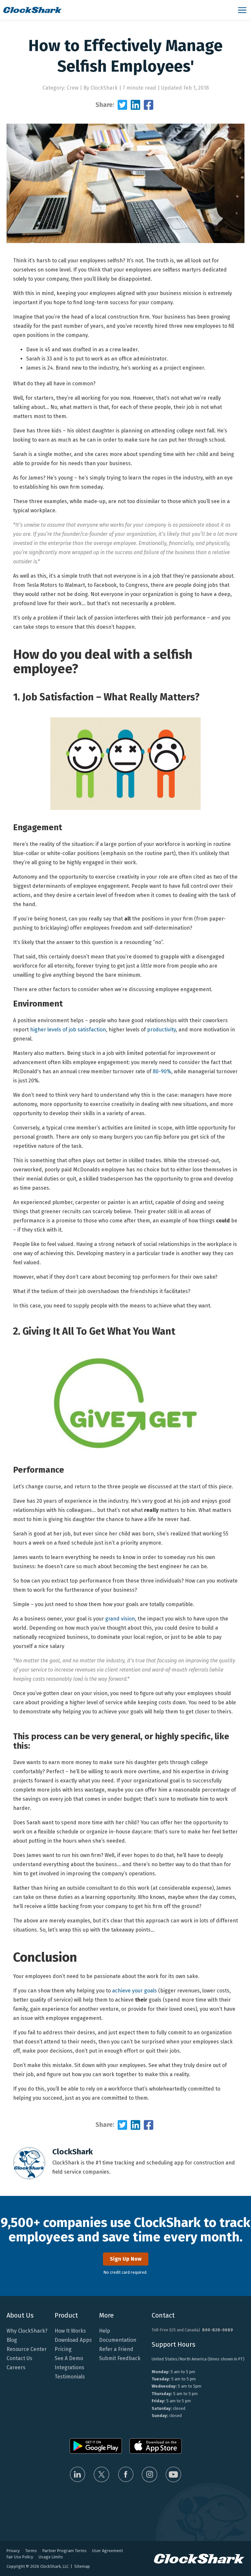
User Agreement (108, 2551)
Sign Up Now (126, 2259)
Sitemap (82, 2566)
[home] (117, 10)
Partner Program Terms (65, 2551)
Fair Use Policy (20, 2557)
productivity (161, 1030)
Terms (31, 2551)
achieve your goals (134, 1991)
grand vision (120, 1619)
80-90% (162, 1071)
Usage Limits (51, 2557)
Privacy (13, 2551)
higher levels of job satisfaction (68, 1030)
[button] (243, 10)
